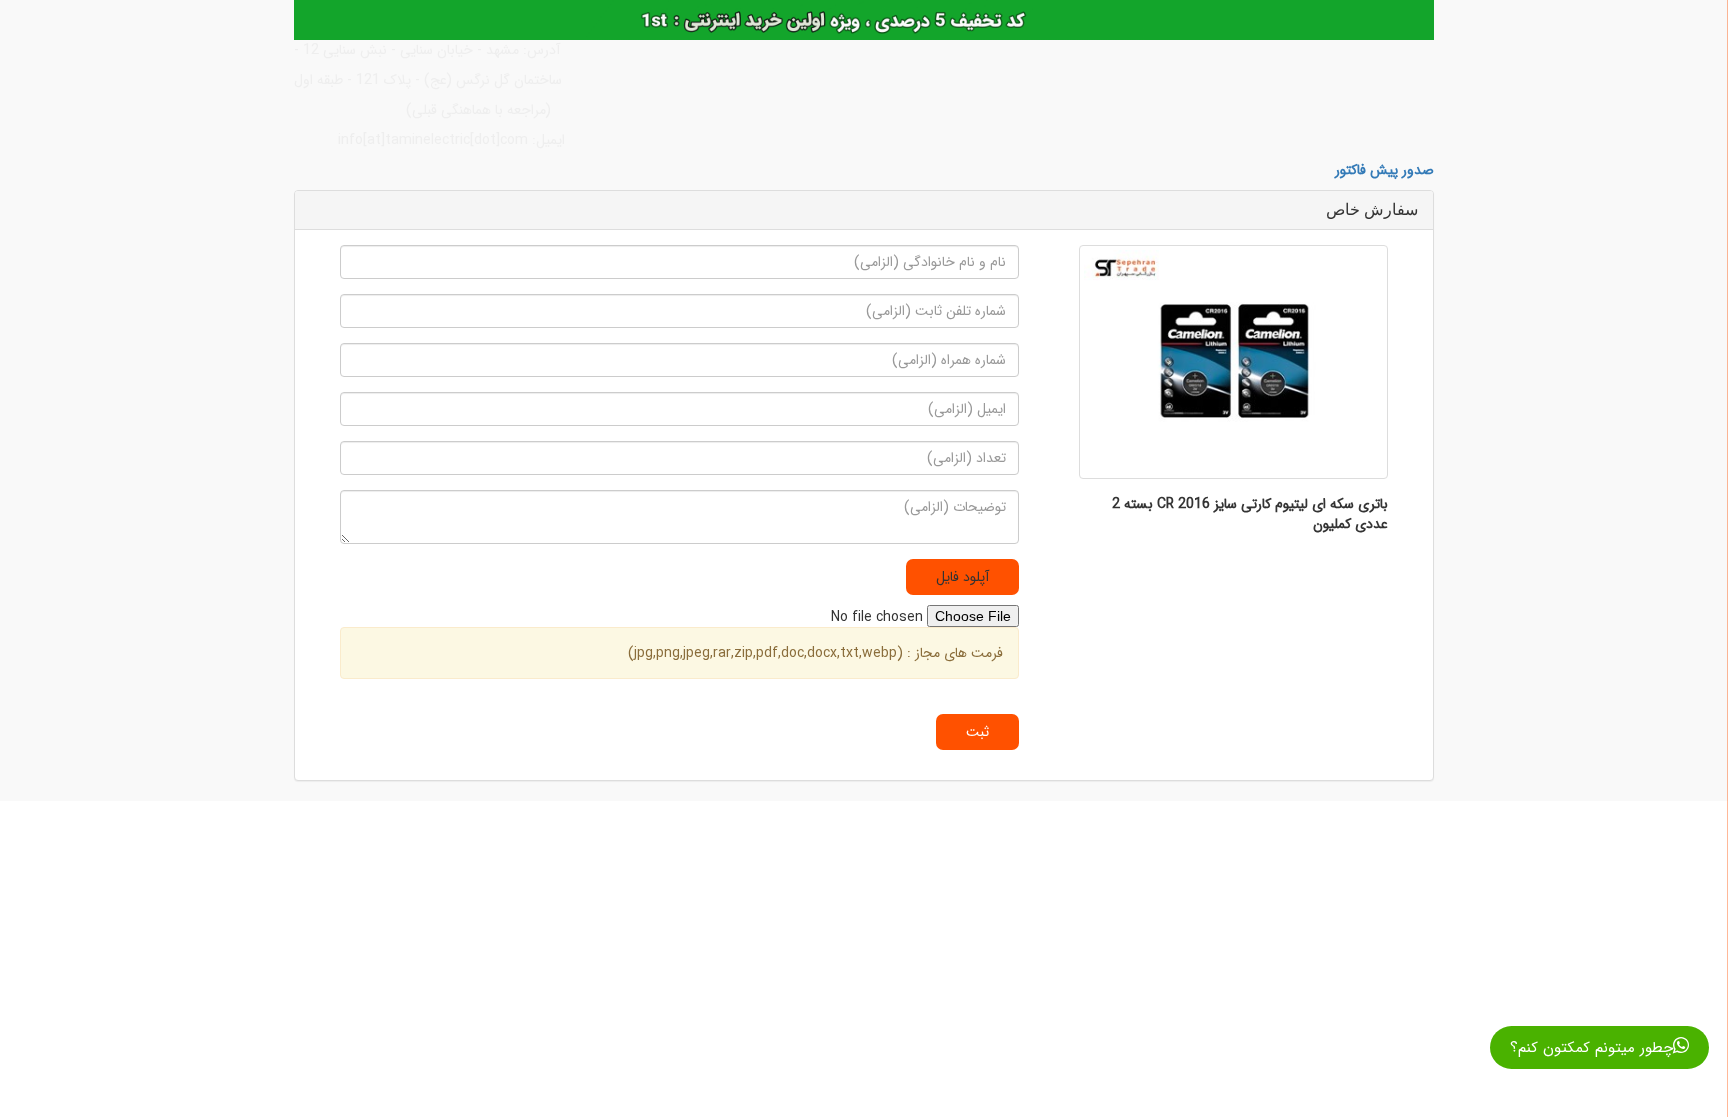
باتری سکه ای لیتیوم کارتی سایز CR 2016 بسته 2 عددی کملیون (1250, 514)
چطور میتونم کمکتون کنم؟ (1591, 1048)
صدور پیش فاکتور (1384, 170)
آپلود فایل (962, 577)
